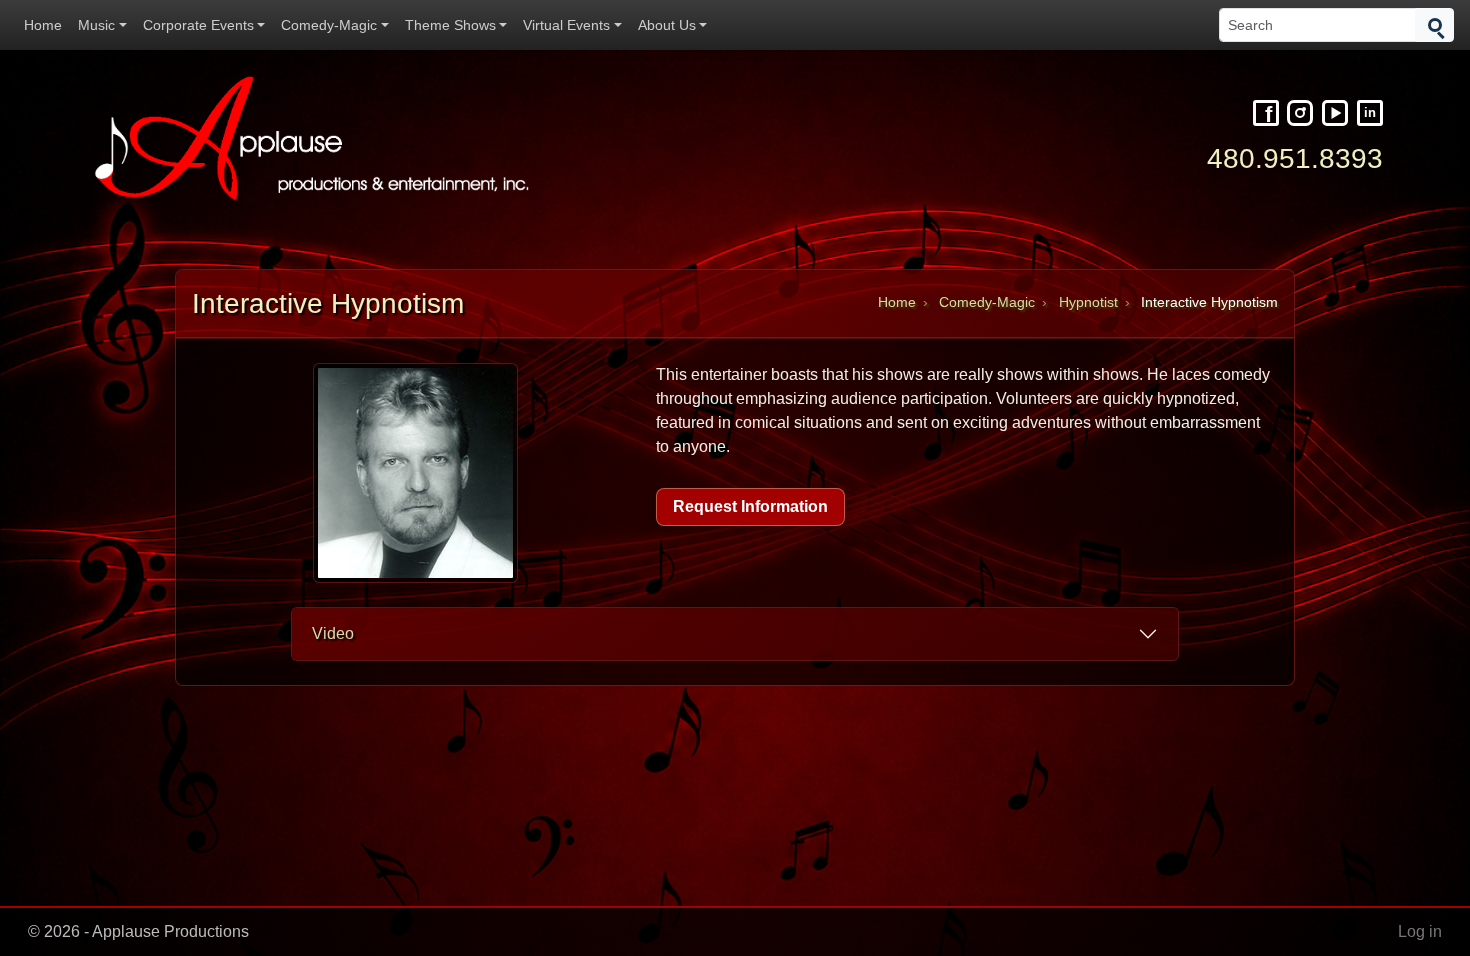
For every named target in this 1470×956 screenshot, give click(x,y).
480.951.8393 (1295, 158)
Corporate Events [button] (198, 25)
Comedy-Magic (987, 302)
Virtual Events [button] (566, 25)
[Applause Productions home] (314, 138)
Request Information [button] (750, 506)
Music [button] (96, 25)
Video (333, 633)
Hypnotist (1088, 302)
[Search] (1434, 25)
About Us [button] (667, 25)
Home (43, 25)
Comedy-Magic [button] (329, 25)
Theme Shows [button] (450, 25)
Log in (1420, 931)
